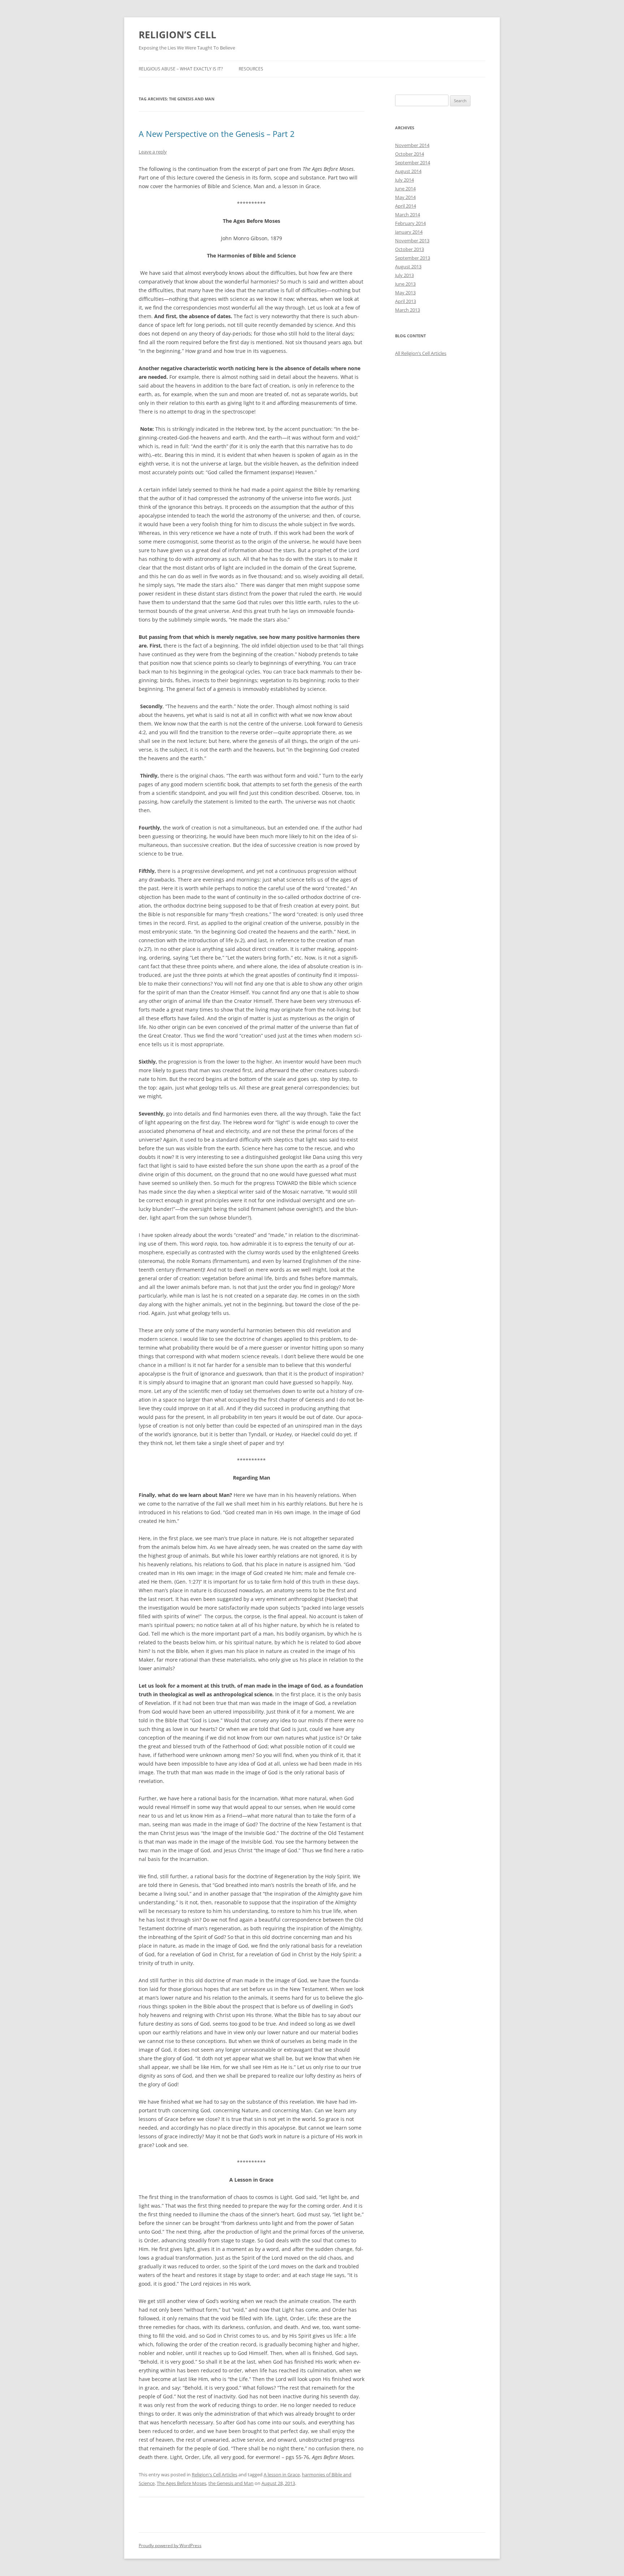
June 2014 (405, 189)
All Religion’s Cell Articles (421, 353)
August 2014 (408, 171)
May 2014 (405, 197)
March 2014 (408, 215)
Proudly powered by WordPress (170, 2545)
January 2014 (409, 232)
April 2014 (406, 206)
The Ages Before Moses (181, 2483)
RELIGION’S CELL (177, 35)
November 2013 (412, 241)
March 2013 (408, 310)
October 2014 (409, 154)
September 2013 (413, 258)
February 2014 (410, 223)
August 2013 (408, 267)
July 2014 (404, 180)
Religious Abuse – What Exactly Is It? (181, 69)
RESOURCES (251, 69)
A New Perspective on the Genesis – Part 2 (217, 134)
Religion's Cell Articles (214, 2475)
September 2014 (413, 163)
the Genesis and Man (231, 2483)
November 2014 (412, 145)
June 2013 (405, 284)
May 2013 (405, 293)
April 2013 (406, 301)
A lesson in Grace (282, 2475)
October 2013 (409, 249)
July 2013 (404, 275)
